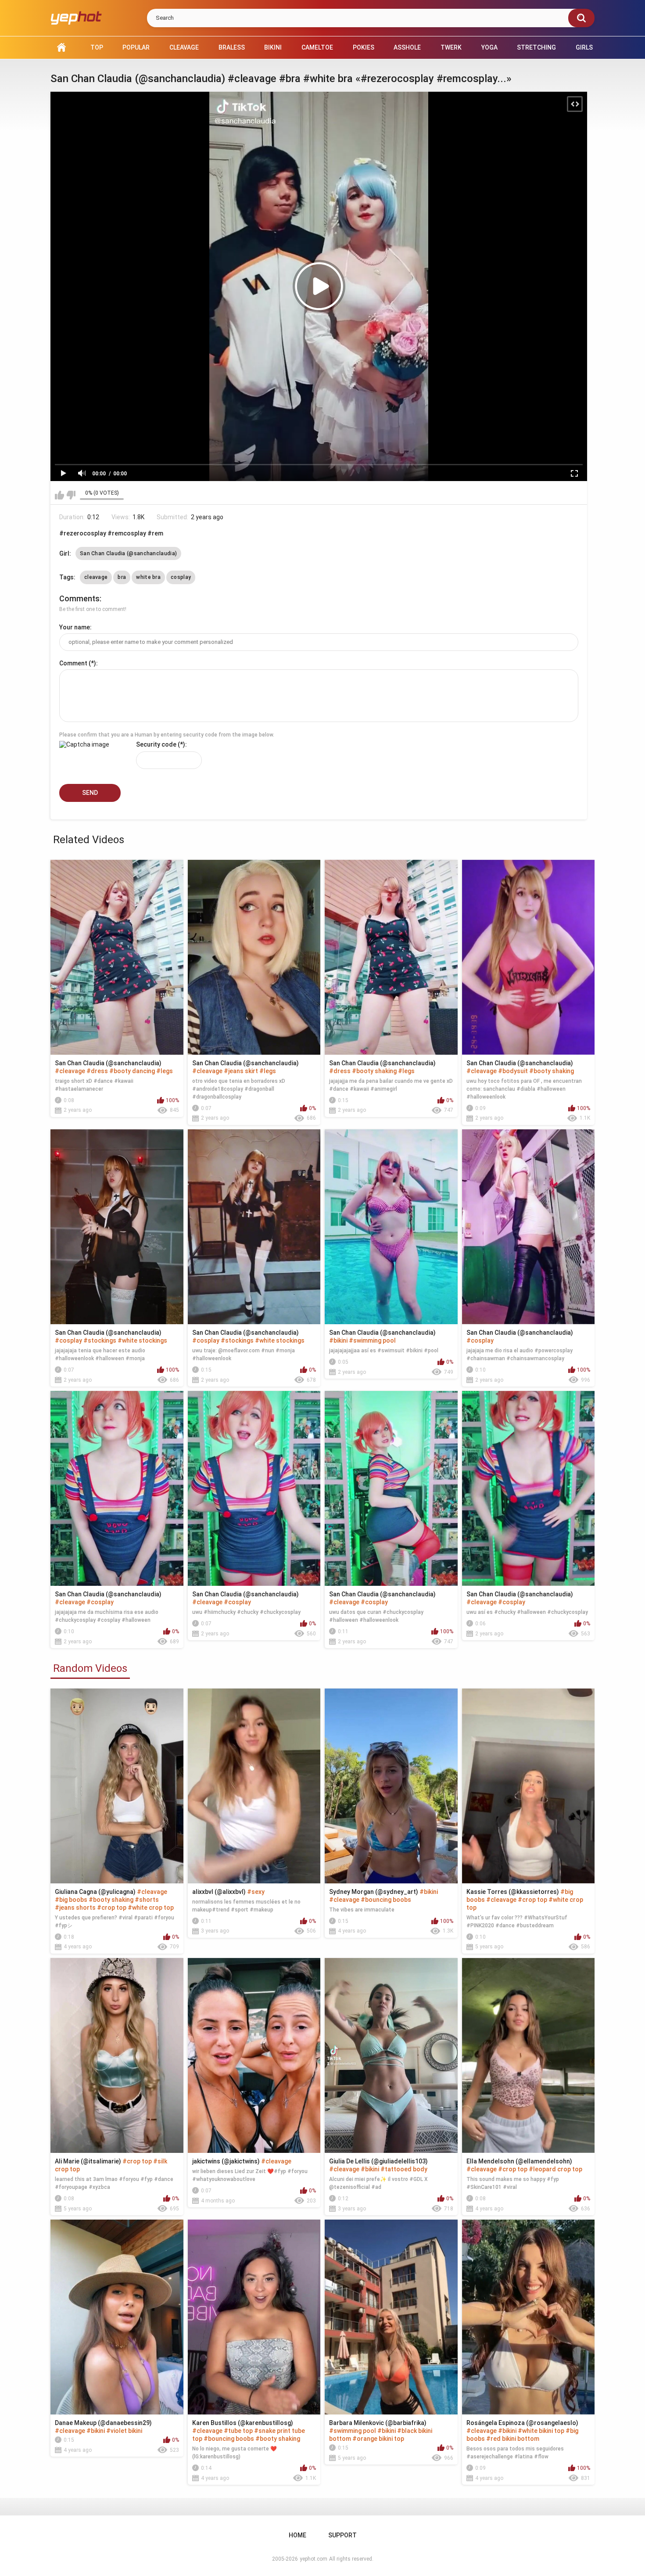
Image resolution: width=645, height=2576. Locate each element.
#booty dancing (132, 1071)
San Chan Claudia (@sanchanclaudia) (128, 553)
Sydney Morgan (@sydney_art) (374, 1892)
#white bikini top (541, 2431)
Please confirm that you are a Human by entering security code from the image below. (167, 735)
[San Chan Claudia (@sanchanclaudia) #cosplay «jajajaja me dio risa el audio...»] (529, 1227)
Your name (75, 627)
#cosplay (68, 1340)
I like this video (59, 495)
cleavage (96, 577)
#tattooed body (404, 2169)
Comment (73, 663)
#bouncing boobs (386, 1900)
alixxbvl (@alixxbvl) (219, 1892)
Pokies (364, 47)
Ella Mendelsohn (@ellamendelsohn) (519, 2161)
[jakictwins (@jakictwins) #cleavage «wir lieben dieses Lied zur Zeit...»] (254, 2055)
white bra (148, 577)
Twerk (451, 47)
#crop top (112, 1908)
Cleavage (184, 47)
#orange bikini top (378, 2439)
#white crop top (151, 1908)
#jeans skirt (241, 1071)
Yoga (489, 47)
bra (122, 577)
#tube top (238, 2431)
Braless (232, 47)
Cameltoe (317, 47)
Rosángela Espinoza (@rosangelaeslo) (522, 2423)
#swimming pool (372, 1340)
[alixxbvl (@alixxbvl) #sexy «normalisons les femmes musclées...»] (254, 1786)
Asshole (407, 47)
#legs (165, 1071)
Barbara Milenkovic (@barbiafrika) (378, 2423)
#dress (97, 1071)
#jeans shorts (75, 1908)
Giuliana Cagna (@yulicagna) (95, 1892)
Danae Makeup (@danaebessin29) (103, 2423)
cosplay (181, 577)
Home (61, 48)
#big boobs (71, 1900)
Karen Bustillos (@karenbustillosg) (243, 2423)
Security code (156, 744)
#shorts (147, 1900)
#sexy (256, 1892)
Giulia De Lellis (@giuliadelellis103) (378, 2161)
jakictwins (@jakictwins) (226, 2161)
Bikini (273, 47)
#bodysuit (513, 1071)
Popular (136, 47)
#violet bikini (124, 2431)
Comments (79, 598)
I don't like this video (71, 495)
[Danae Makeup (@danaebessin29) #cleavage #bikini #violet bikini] (117, 2317)
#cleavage (70, 1071)
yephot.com (314, 2559)
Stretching (536, 47)
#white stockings (142, 1340)
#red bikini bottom (513, 2439)
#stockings (100, 1340)
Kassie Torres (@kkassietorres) (513, 1892)
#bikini (338, 1340)
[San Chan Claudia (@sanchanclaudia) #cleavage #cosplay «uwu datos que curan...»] (391, 1488)
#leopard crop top (555, 2169)
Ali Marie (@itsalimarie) (88, 2161)
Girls (584, 47)
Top (97, 47)
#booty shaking (374, 1071)
